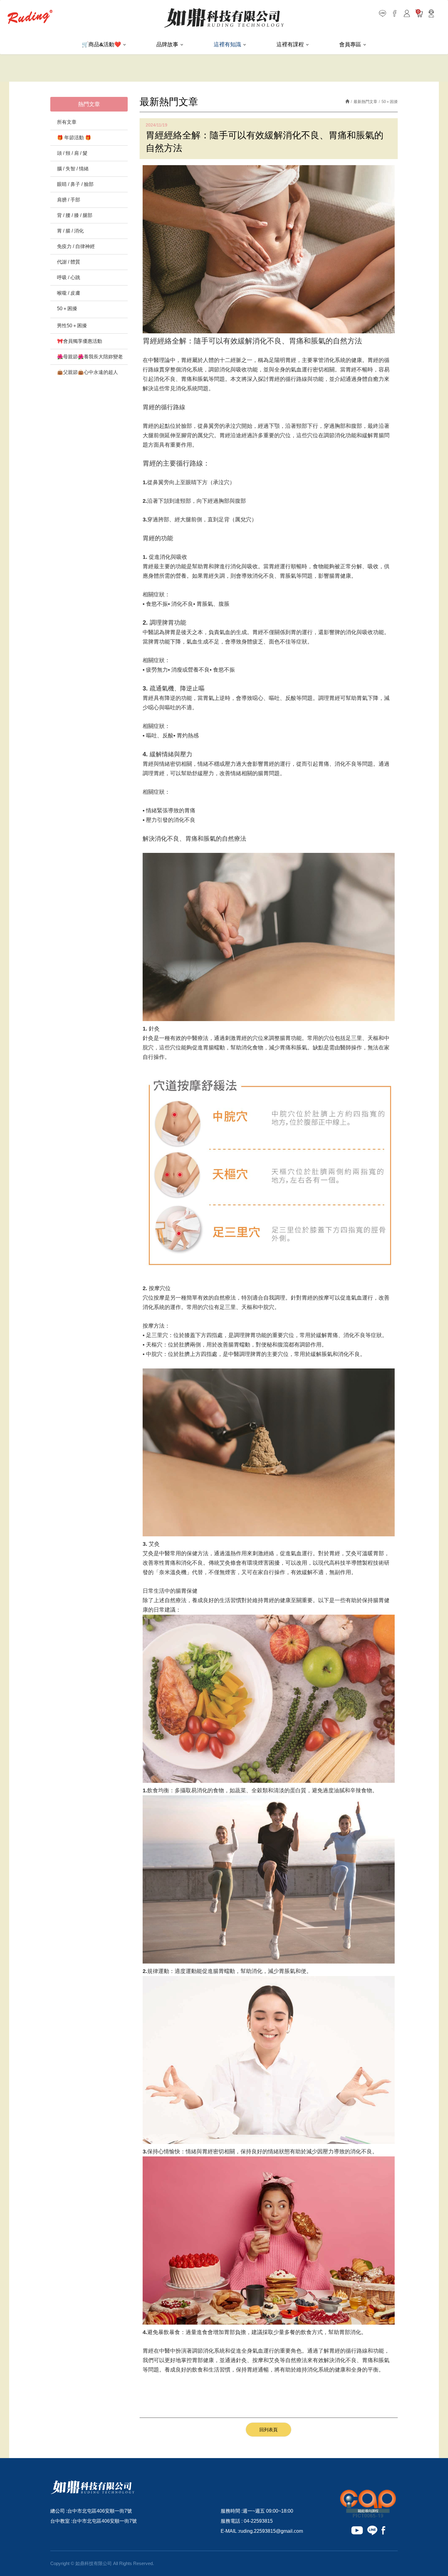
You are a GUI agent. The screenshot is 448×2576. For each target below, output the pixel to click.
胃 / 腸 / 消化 (70, 231)
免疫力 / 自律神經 (76, 246)
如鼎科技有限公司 (224, 18)
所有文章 (67, 122)
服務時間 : (232, 2511)
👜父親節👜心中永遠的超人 (87, 372)
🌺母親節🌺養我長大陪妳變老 (90, 357)
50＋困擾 (67, 309)
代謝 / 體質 (69, 262)
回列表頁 (268, 2430)
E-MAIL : (230, 2531)
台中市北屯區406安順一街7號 (100, 2511)
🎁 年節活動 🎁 (74, 138)
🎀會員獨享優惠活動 (80, 341)
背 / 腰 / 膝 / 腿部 (75, 215)
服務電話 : (232, 2521)
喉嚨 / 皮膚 (69, 293)
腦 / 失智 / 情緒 (73, 169)
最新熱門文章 (365, 102)
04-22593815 (258, 2521)
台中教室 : (61, 2521)
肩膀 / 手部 (69, 200)
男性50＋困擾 (72, 326)
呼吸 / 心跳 (69, 277)
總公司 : (59, 2511)
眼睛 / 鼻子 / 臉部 (75, 184)
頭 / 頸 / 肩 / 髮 (72, 153)
